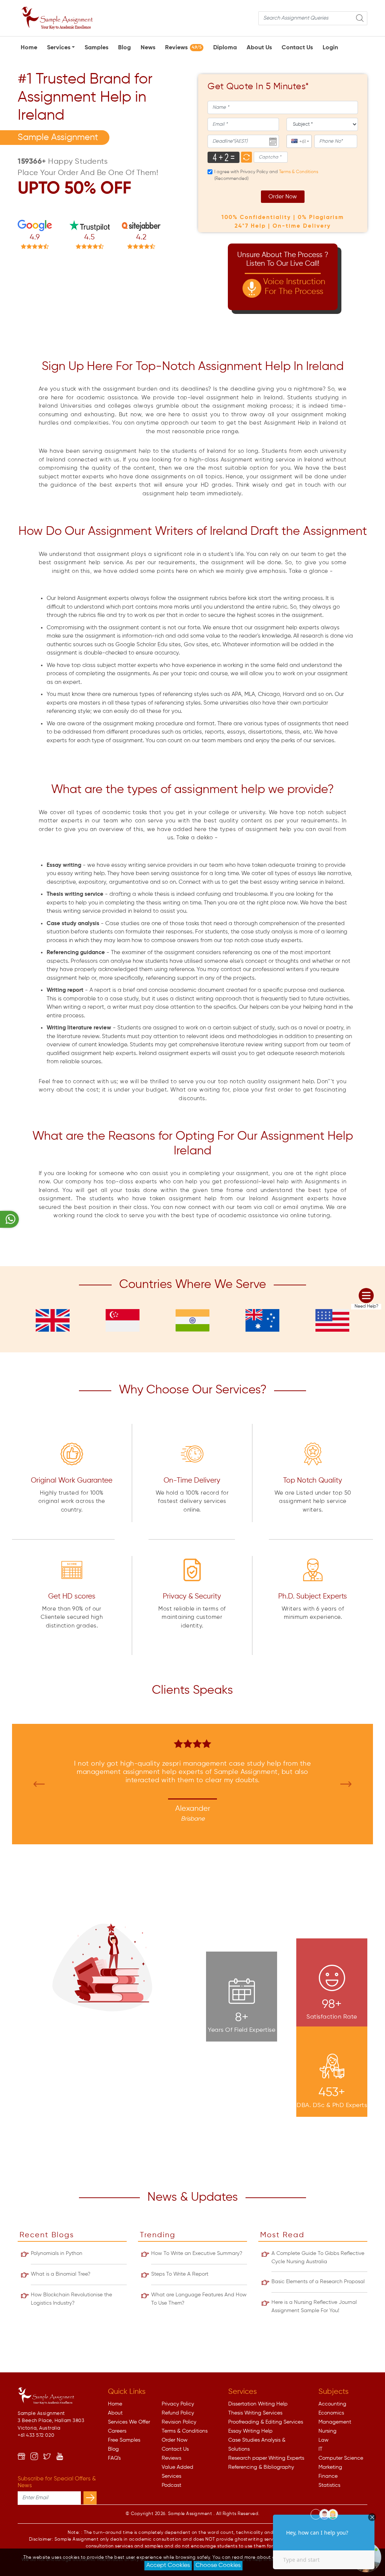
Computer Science (341, 2458)
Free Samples (124, 2440)
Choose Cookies (218, 2565)
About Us (259, 48)
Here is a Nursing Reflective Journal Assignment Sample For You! (314, 2307)
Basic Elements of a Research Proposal (318, 2282)
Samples (96, 48)
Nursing (327, 2431)
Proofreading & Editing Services (266, 2422)
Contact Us (297, 48)
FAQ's (114, 2458)
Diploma (225, 48)
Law (324, 2440)
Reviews (183, 48)
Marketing (330, 2467)
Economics (331, 2413)
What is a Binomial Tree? (61, 2274)
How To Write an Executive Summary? (197, 2253)
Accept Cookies (168, 2565)
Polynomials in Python (57, 2253)
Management (335, 2422)
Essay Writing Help (250, 2431)
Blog (124, 48)
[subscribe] (90, 2498)
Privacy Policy (178, 2404)
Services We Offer (129, 2422)
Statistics (329, 2485)
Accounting (332, 2404)
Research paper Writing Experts (266, 2458)
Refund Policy (178, 2413)
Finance (328, 2476)
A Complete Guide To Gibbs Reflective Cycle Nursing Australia (318, 2258)
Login (330, 48)
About (115, 2413)
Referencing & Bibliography (261, 2467)
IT (321, 2449)
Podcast (171, 2485)
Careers (117, 2431)
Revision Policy (179, 2422)
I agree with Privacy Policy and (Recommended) (266, 175)
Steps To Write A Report (180, 2274)
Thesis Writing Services (255, 2413)
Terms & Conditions (185, 2431)
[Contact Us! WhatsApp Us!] (9, 1219)
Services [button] (59, 48)
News (148, 48)
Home (29, 48)
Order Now (283, 197)
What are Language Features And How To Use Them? (199, 2299)
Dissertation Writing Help (258, 2404)
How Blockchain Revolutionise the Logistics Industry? (71, 2299)
